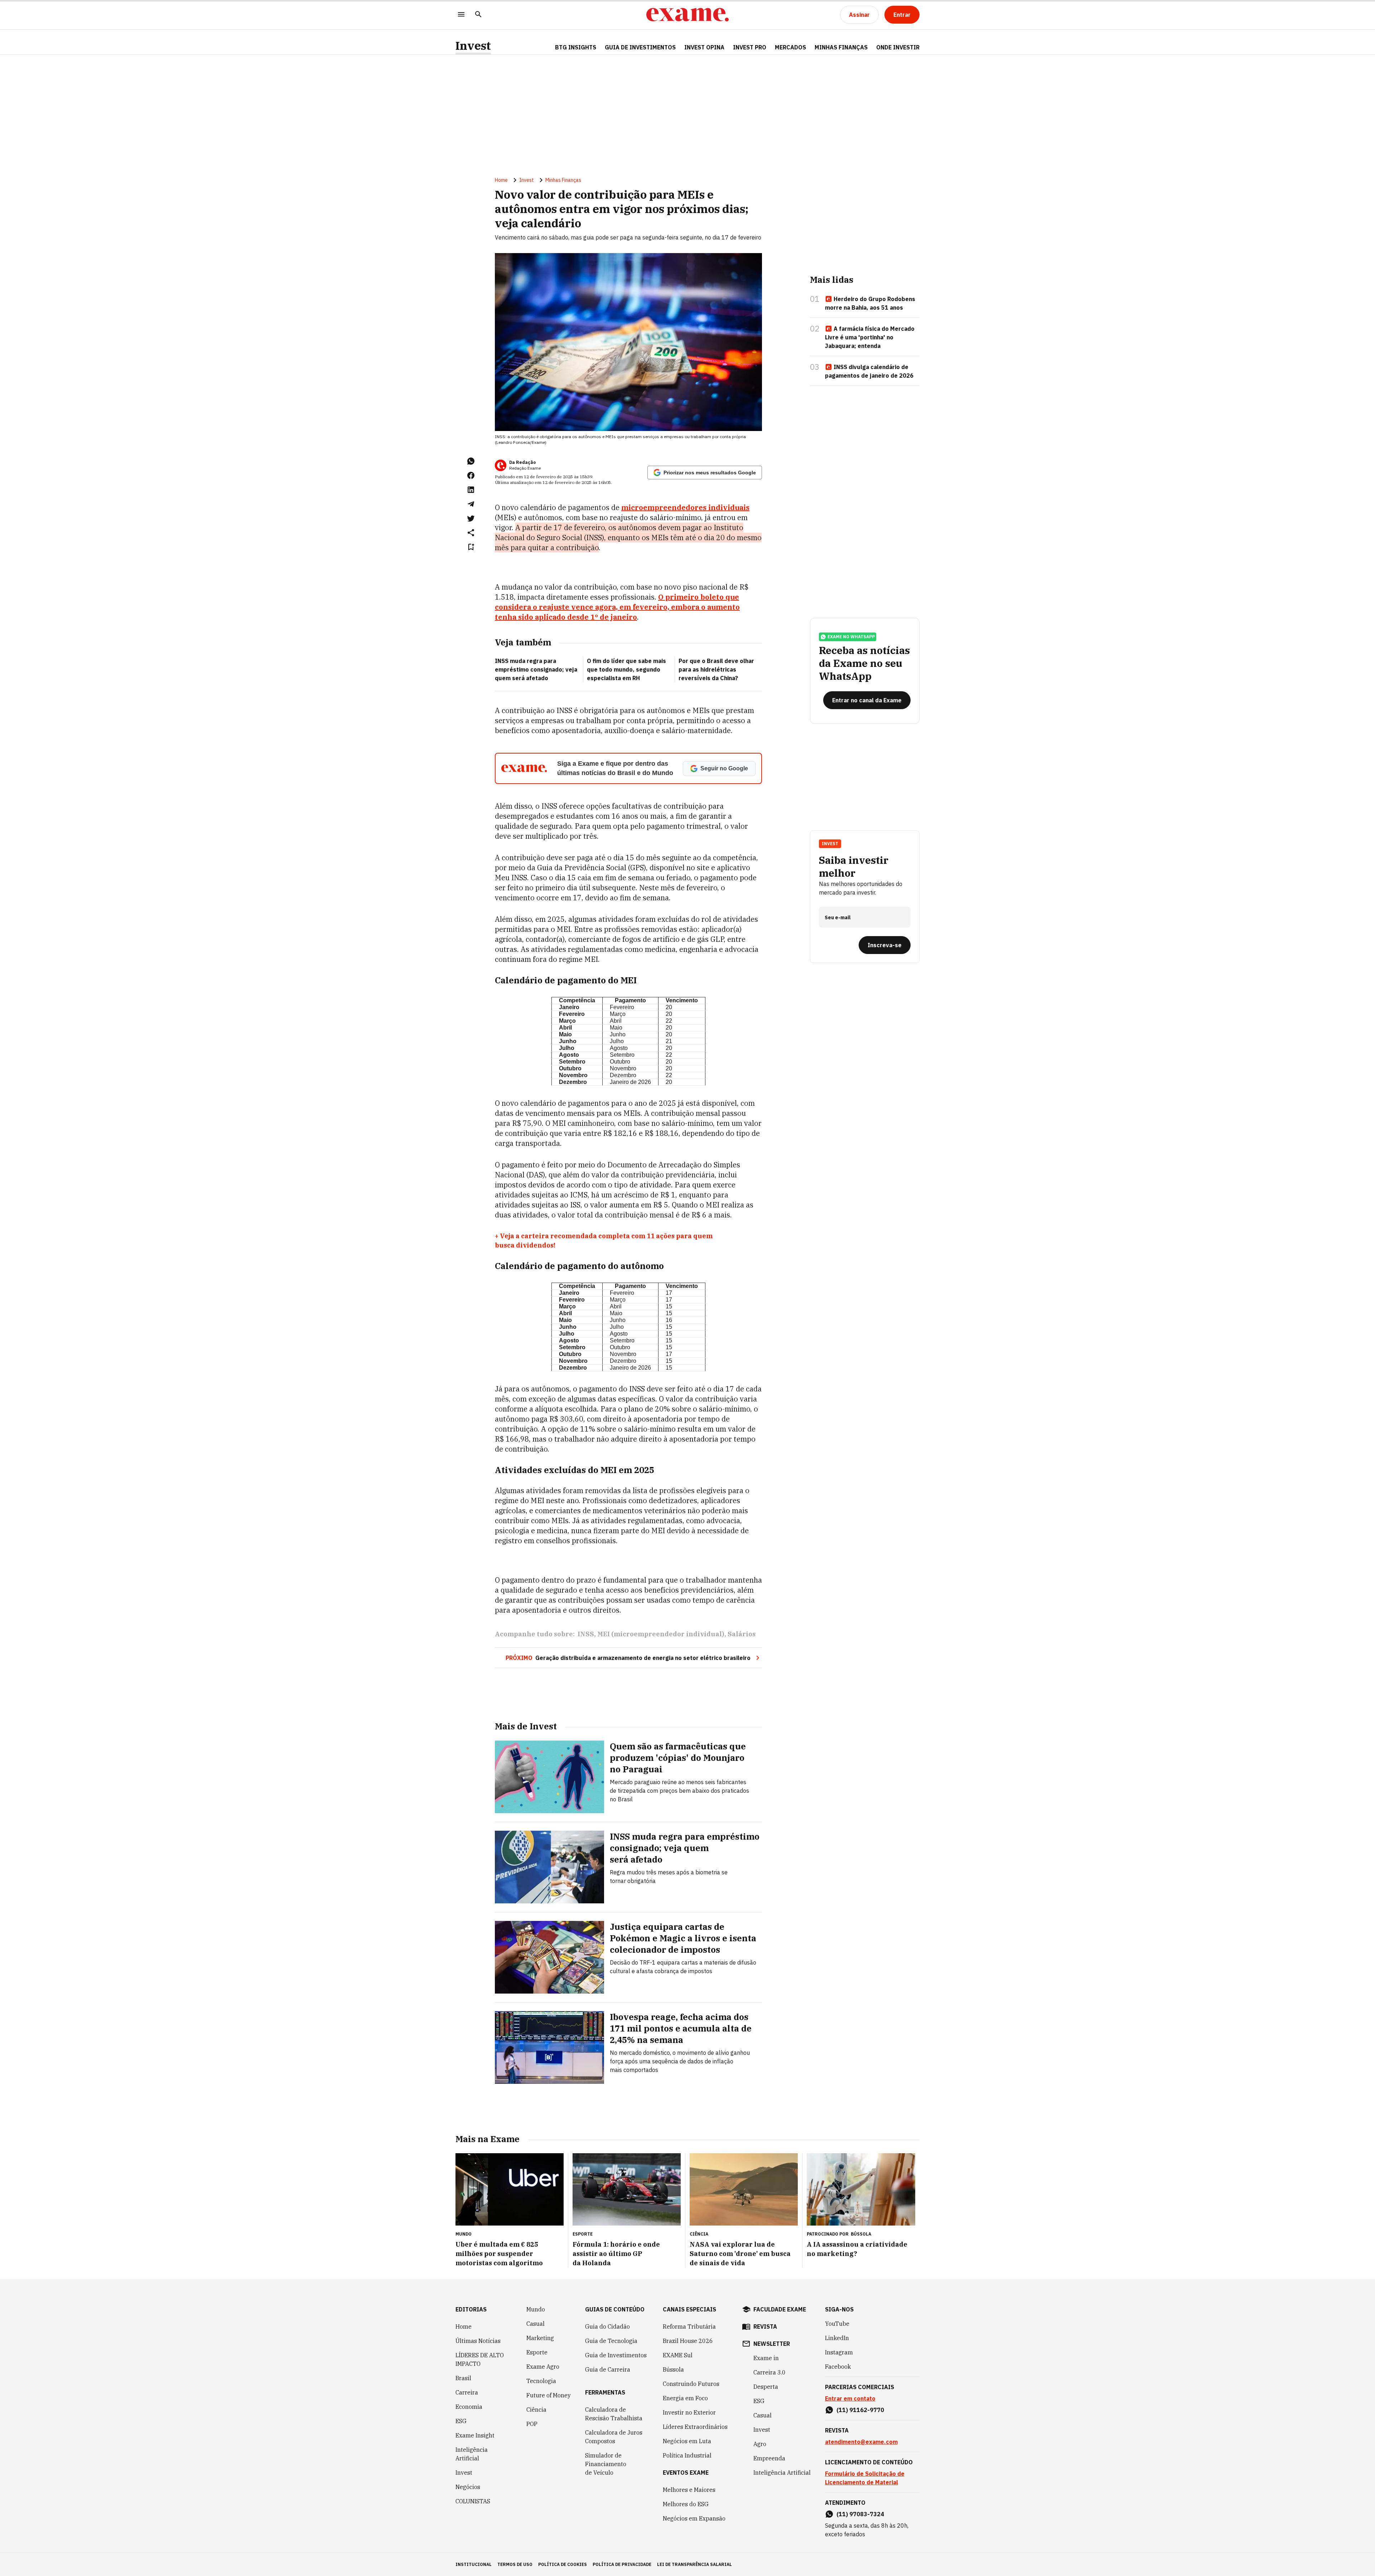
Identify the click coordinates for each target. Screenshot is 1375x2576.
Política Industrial (687, 2455)
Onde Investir (898, 47)
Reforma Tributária (689, 2326)
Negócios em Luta (687, 2441)
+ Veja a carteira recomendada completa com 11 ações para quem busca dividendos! (604, 1241)
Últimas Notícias (478, 2341)
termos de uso (515, 2564)
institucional (474, 2564)
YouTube (837, 2324)
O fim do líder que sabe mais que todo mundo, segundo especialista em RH (626, 669)
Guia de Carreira (608, 2369)
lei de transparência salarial (694, 2564)
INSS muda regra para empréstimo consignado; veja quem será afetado (536, 669)
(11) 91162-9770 (860, 2410)
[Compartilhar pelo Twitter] (471, 518)
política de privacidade (622, 2564)
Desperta (766, 2387)
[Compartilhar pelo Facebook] (471, 475)
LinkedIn (837, 2338)
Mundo (536, 2309)
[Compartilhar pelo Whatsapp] (471, 461)
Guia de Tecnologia (611, 2341)
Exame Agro (543, 2367)
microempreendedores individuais (685, 507)
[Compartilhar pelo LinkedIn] (471, 490)
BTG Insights (576, 47)
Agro (760, 2444)
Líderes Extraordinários (695, 2427)
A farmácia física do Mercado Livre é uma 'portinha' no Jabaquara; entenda (870, 337)
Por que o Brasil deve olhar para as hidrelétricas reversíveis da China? (716, 669)
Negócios (468, 2487)
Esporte (537, 2352)
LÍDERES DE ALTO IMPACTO (480, 2359)
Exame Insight (475, 2435)
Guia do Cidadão (607, 2326)
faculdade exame (780, 2309)
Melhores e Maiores (689, 2490)
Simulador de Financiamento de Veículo (606, 2464)
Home (501, 180)
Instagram (839, 2352)
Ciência (536, 2410)
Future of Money (549, 2395)
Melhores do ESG (686, 2504)
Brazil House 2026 (688, 2341)
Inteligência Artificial (472, 2454)
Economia (469, 2407)
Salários (742, 1634)
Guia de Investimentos (640, 47)
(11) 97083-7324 (860, 2514)
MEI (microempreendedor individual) (661, 1634)
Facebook (838, 2367)
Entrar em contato (850, 2398)
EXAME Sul (678, 2355)
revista (765, 2326)
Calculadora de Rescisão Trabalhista (614, 2414)
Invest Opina (704, 47)
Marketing (540, 2338)
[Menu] (461, 15)
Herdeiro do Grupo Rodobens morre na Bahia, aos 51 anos (870, 303)
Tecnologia (541, 2381)
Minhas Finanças (841, 47)
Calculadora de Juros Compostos (614, 2437)
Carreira (467, 2392)
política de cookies (563, 2564)
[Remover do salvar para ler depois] (471, 547)
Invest (473, 46)
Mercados (790, 47)
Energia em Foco (685, 2398)
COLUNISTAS (473, 2501)
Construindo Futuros (691, 2384)
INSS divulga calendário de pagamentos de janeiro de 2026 (869, 371)
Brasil (463, 2378)
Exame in (766, 2358)
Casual (535, 2324)
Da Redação (522, 462)
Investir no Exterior (689, 2412)
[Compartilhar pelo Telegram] (471, 504)
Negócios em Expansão (694, 2518)
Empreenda (769, 2458)
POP (532, 2424)
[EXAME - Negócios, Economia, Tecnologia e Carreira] (687, 15)
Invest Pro (750, 47)
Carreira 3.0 (769, 2372)
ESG (461, 2421)
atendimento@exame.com (861, 2442)
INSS (586, 1634)
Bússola (861, 2234)
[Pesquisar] (478, 15)
